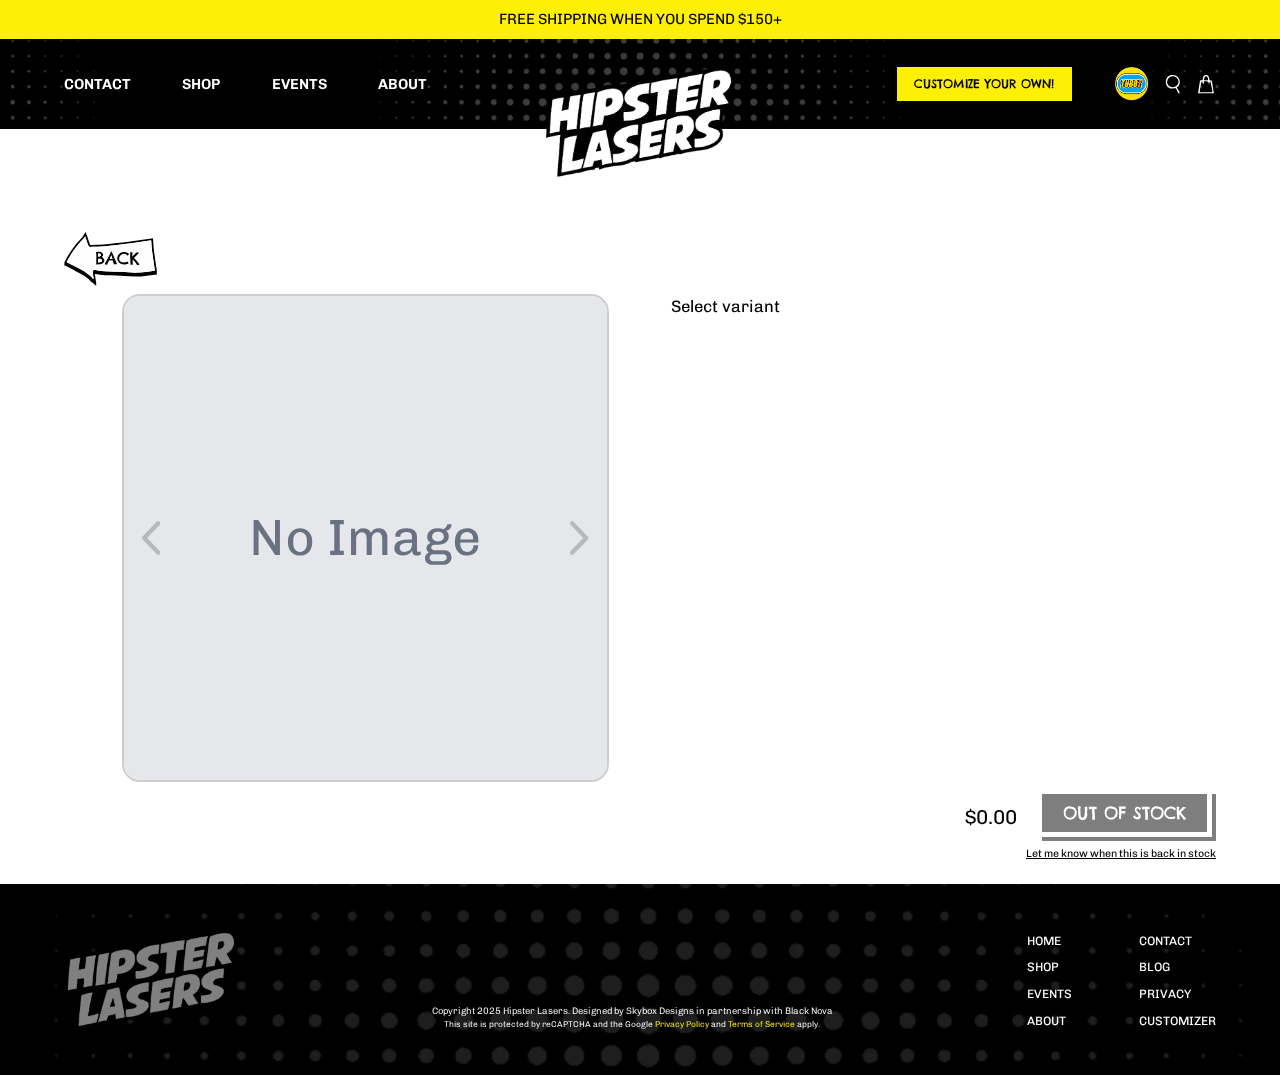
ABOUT (1046, 1021)
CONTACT (1165, 941)
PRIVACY (1165, 994)
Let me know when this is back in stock (1121, 853)
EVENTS (1049, 994)
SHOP (1043, 967)
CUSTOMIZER (1177, 1021)
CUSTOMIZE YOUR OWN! (984, 83)
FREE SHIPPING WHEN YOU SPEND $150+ (640, 19)
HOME (1044, 941)
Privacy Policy (681, 1024)
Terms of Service (760, 1024)
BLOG (1154, 967)
